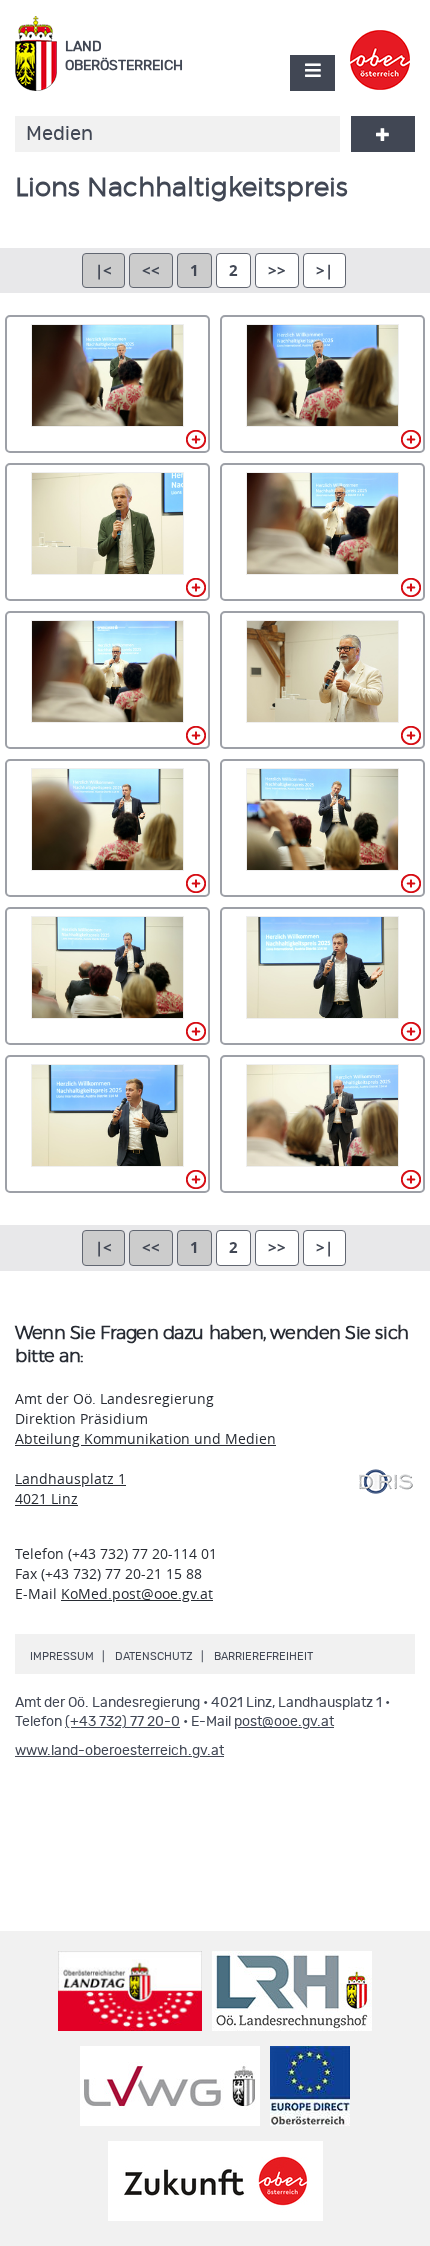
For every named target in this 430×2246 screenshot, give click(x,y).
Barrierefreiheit (263, 1656)
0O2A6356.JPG (107, 828)
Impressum (62, 1656)
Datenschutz (154, 1656)
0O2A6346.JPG (107, 532)
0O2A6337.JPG (107, 384)
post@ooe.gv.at (284, 1722)
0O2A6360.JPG (322, 828)
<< (151, 270)
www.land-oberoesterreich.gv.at (119, 1751)
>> (277, 270)
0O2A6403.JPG (322, 1124)
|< (103, 270)
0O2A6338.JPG (322, 384)
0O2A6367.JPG (107, 976)
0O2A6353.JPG (322, 680)
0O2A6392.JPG (107, 1124)
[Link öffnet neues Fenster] (380, 43)
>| (324, 270)
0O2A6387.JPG (322, 976)
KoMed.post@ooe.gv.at (137, 1593)
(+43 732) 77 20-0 (122, 1722)
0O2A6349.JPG (322, 532)
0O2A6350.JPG (107, 680)
